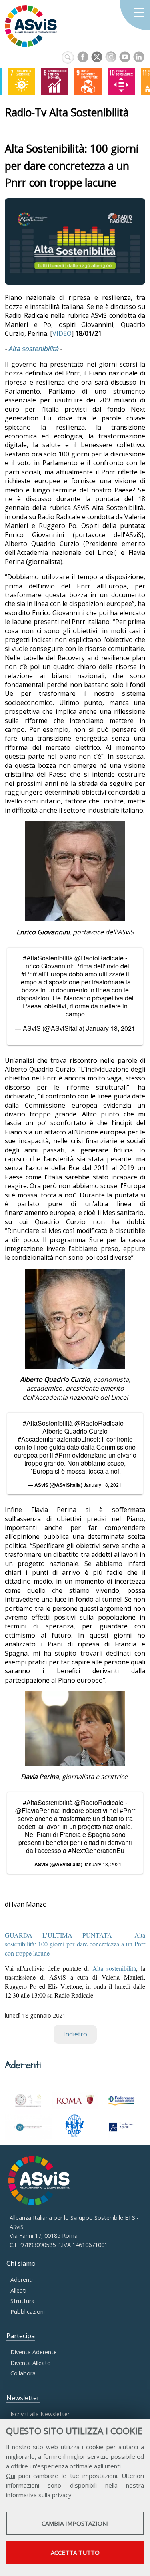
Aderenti (22, 2280)
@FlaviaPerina (37, 1810)
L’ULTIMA (75, 1944)
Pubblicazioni (28, 2312)
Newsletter (23, 2398)
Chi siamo (21, 2263)
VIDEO (62, 333)
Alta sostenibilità (33, 349)
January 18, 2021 (111, 1028)
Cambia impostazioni (75, 2523)
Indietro (75, 2034)
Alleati (18, 2290)
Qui (11, 2476)
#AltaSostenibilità (48, 958)
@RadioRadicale (99, 958)
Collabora (23, 2373)
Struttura (22, 2301)
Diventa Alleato (31, 2363)
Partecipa (21, 2336)
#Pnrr (29, 974)
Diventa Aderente (34, 2352)
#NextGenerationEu (96, 1850)
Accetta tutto (75, 2552)
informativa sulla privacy (39, 2495)
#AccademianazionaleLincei (58, 1439)
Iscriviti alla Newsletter (40, 2414)
